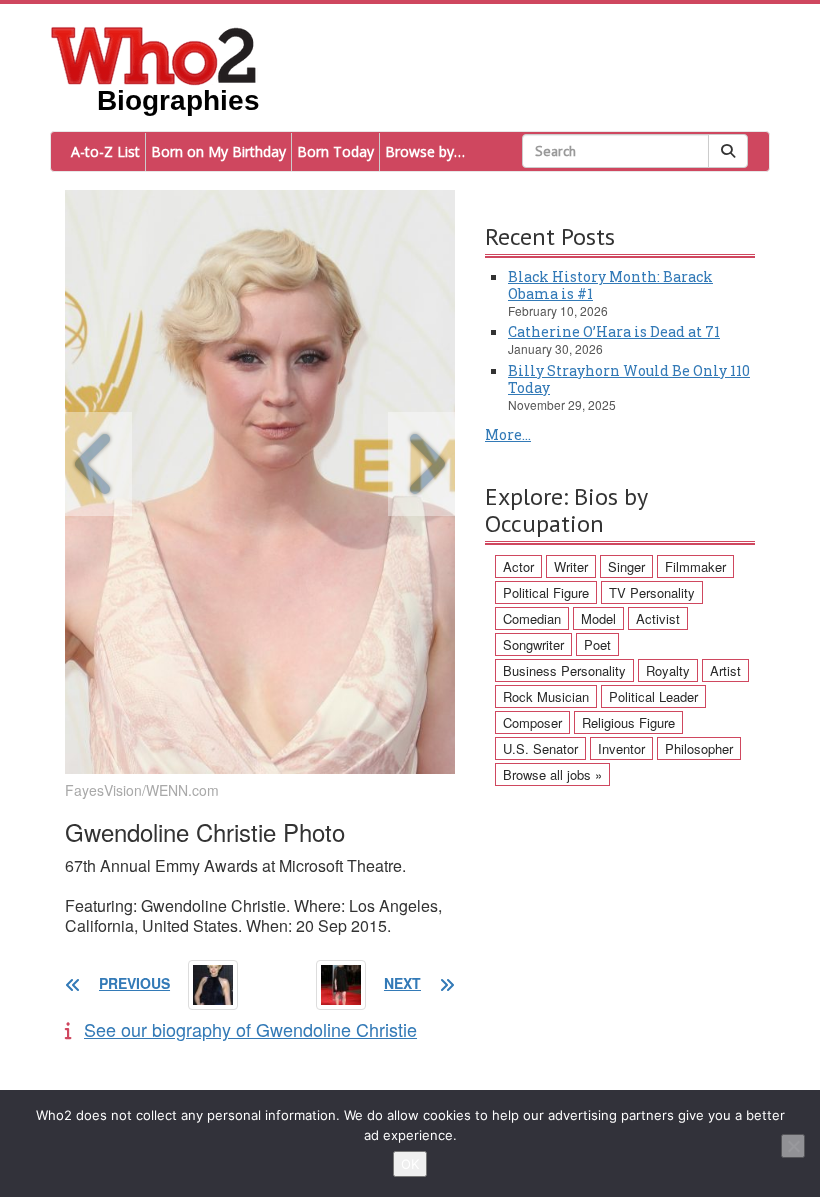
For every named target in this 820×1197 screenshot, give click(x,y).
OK (410, 1164)
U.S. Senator (540, 748)
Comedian (532, 618)
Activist (658, 618)
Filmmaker (695, 566)
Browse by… (425, 151)
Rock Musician (546, 696)
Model (598, 618)
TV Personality (652, 592)
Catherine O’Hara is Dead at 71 (614, 331)
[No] (793, 1146)
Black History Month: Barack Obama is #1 (610, 285)
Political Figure (546, 592)
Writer (571, 566)
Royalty (668, 670)
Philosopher (699, 748)
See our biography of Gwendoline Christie (250, 1029)
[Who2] (154, 54)
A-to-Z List (105, 151)
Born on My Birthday (218, 151)
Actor (518, 566)
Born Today (335, 151)
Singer (626, 566)
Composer (532, 722)
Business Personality (564, 670)
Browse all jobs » (552, 774)
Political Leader (653, 696)
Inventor (621, 748)
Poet (597, 644)
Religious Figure (628, 722)
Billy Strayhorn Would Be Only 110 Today (629, 379)
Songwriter (533, 644)
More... (508, 434)
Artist (725, 670)
